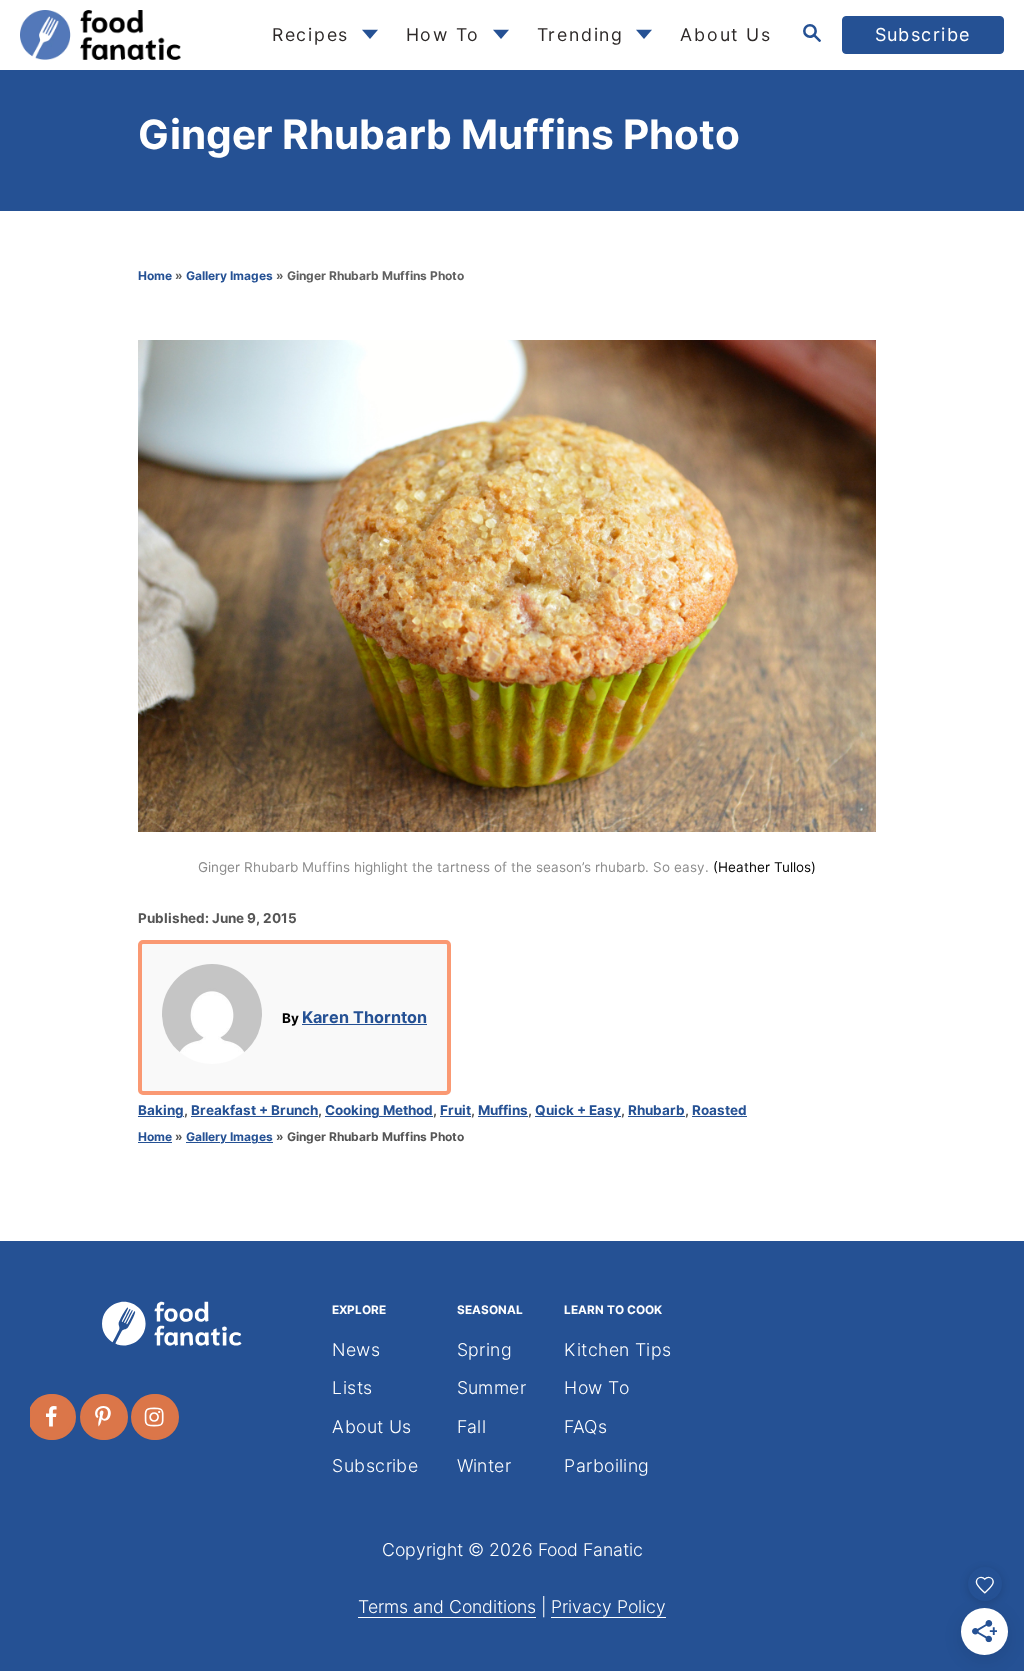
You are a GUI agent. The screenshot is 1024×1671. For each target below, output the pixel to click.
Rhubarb (656, 1110)
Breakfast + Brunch (254, 1110)
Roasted (719, 1110)
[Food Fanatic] (129, 35)
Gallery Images (229, 275)
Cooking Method (379, 1110)
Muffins (503, 1110)
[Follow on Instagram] (156, 1417)
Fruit (455, 1110)
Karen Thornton (364, 1017)
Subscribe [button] (923, 34)
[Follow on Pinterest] (105, 1417)
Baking (161, 1110)
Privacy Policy (608, 1606)
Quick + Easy (578, 1110)
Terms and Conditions (447, 1606)
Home (155, 275)
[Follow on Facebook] (53, 1417)
